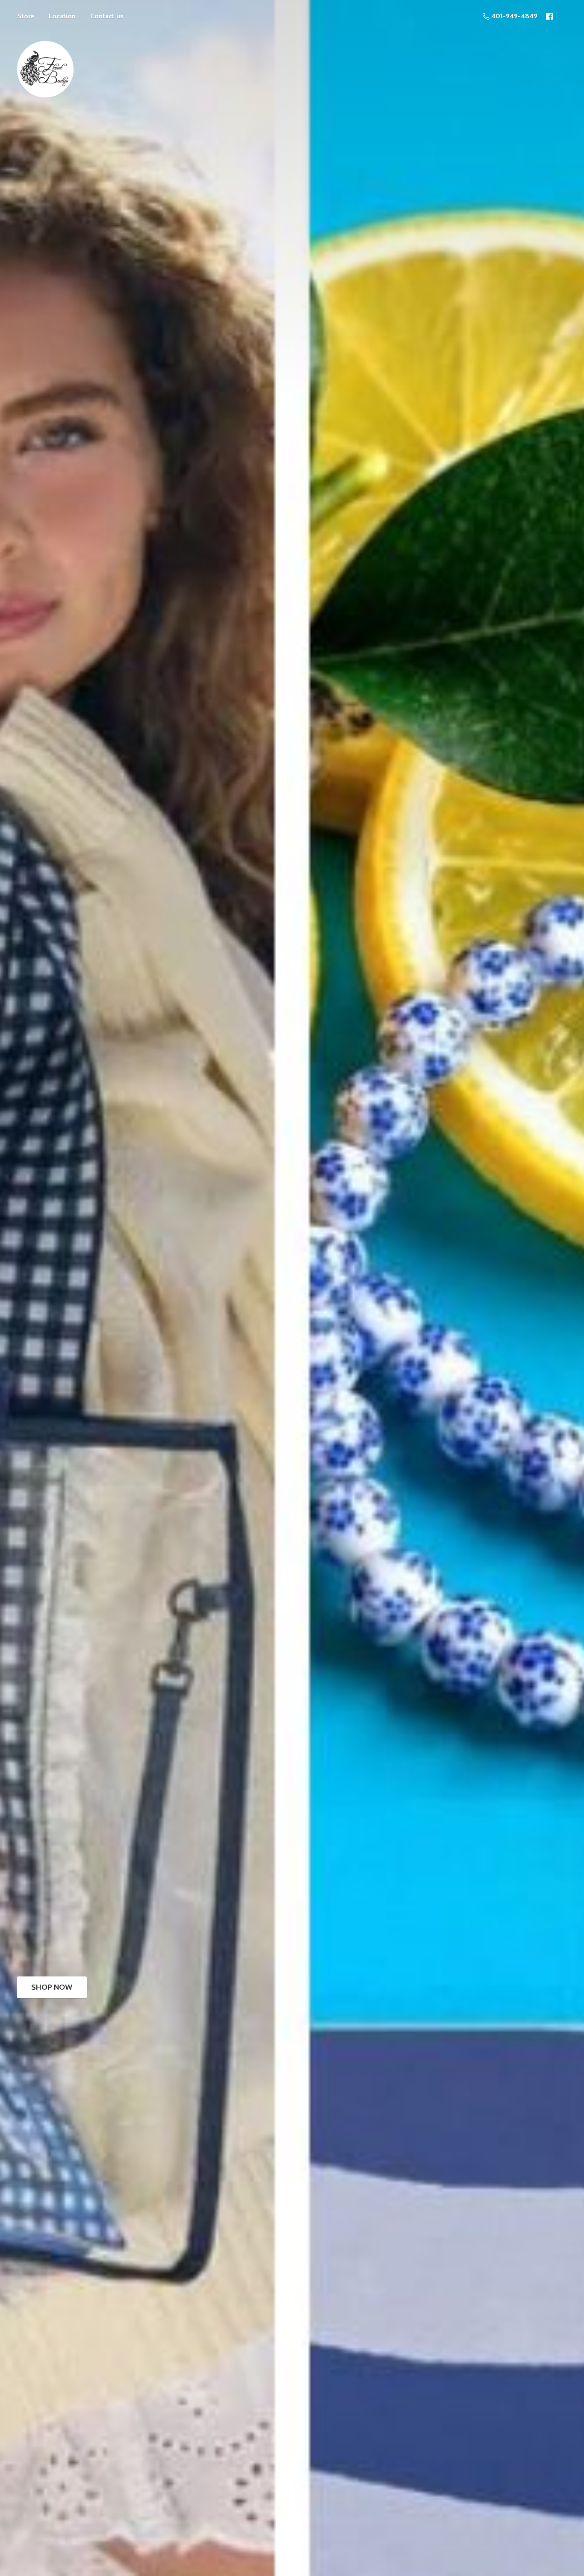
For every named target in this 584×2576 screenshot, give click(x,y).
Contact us (107, 16)
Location (62, 16)
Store (26, 16)
